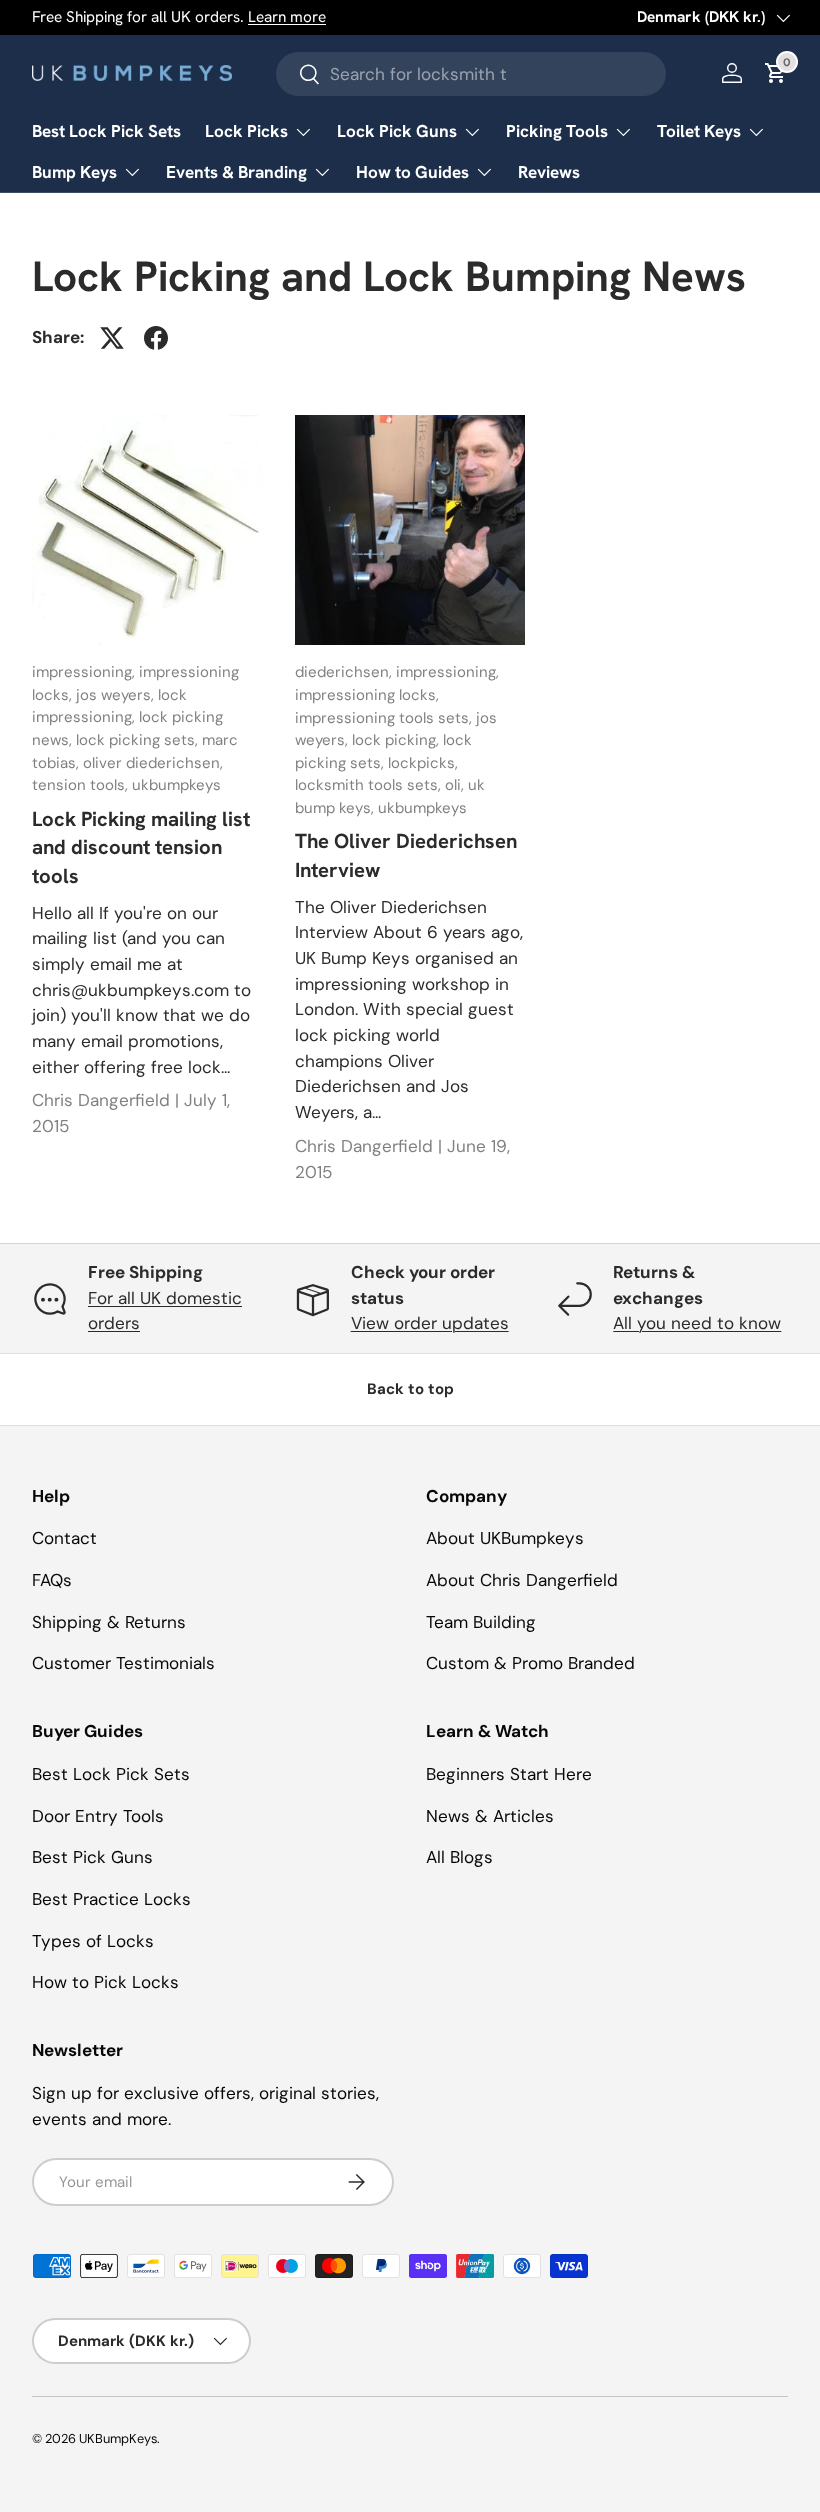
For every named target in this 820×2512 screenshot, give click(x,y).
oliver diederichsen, (153, 763)
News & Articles (490, 1816)
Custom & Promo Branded (530, 1663)
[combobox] (471, 74)
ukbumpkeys (176, 785)
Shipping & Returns (109, 1622)
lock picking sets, (139, 740)
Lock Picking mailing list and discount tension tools (141, 847)
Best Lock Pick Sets (106, 131)
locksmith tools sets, (370, 785)
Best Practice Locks (111, 1899)
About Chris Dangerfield (522, 1580)
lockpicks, (423, 763)
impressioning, (85, 672)
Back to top (410, 1389)
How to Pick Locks (105, 1982)
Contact (64, 1538)
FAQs (52, 1580)
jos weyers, (117, 695)
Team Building (481, 1622)
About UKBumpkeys (505, 1538)
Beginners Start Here (509, 1774)
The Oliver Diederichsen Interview (406, 855)
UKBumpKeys (118, 2438)
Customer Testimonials (123, 1663)
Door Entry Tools (98, 1816)
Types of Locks (93, 1941)
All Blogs (459, 1857)
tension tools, (82, 785)
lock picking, (397, 740)
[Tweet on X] (112, 338)
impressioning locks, (367, 695)
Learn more (287, 17)
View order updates (430, 1323)
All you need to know (697, 1323)
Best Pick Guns (92, 1857)
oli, (456, 785)
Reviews (549, 172)
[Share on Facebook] (156, 338)
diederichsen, (345, 672)
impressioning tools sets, (385, 718)
